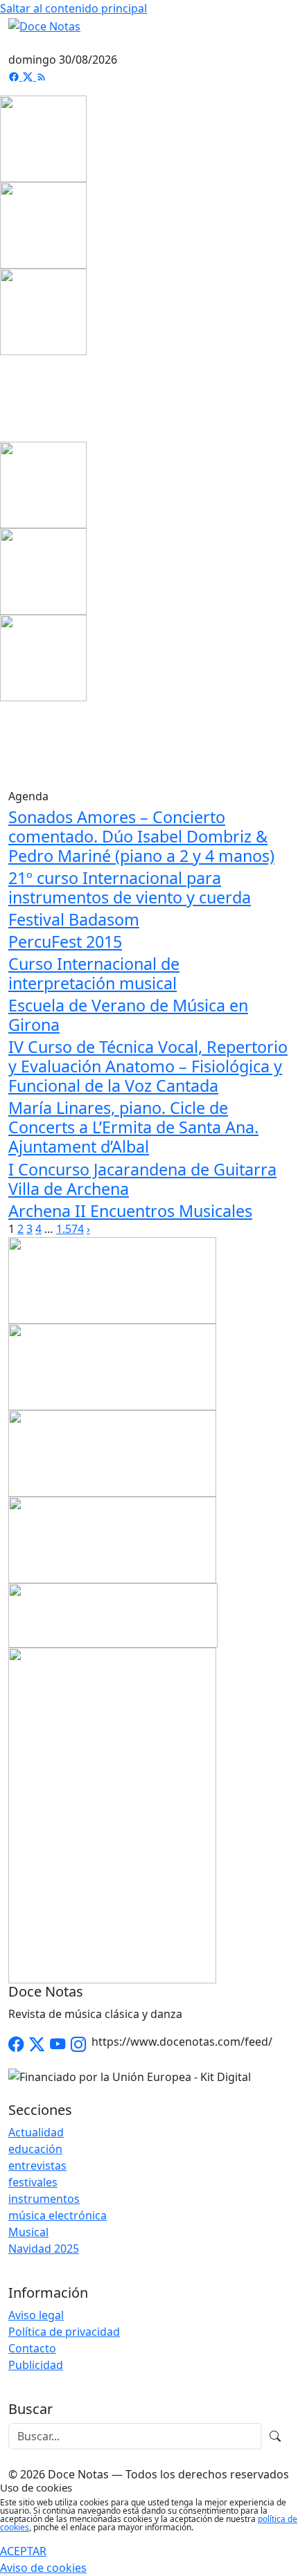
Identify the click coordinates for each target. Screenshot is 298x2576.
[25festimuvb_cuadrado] (43, 138)
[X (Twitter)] (29, 76)
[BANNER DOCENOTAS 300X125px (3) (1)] (112, 1538)
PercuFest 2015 (65, 942)
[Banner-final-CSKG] (4, 397)
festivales (33, 2182)
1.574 (70, 1229)
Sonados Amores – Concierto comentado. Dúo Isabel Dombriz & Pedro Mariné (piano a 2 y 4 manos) (141, 836)
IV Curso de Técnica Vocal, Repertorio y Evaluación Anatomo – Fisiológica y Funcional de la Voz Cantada (148, 1066)
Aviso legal (36, 2315)
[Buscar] (275, 2436)
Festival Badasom (74, 919)
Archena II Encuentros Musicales (130, 1211)
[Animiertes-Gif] (43, 224)
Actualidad (36, 2132)
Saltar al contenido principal (73, 8)
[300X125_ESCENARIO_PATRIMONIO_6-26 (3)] (112, 1452)
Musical (28, 2232)
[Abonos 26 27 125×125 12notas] (43, 311)
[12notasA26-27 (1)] (112, 1279)
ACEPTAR (23, 2551)
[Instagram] (78, 2045)
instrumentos (44, 2199)
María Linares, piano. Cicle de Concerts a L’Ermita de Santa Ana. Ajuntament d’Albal (133, 1127)
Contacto (32, 2348)
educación (35, 2149)
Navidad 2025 (44, 2249)
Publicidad (36, 2365)
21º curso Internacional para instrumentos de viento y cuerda (130, 888)
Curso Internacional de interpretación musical (94, 973)
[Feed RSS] (42, 76)
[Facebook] (15, 76)
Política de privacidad (64, 2332)
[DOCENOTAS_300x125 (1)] (112, 1365)
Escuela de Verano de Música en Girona (128, 1015)
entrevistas (37, 2165)
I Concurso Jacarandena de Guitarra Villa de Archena (142, 1179)
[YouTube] (58, 2045)
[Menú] (281, 43)
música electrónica (58, 2215)
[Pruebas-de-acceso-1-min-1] (112, 1814)
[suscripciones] (113, 1614)
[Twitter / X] (37, 2045)
